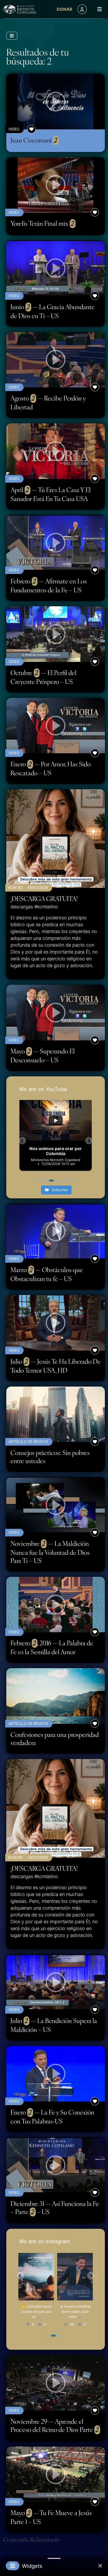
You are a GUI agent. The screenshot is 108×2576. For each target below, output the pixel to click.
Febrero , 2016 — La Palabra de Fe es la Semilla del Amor (52, 1647)
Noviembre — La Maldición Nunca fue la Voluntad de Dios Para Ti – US (50, 1552)
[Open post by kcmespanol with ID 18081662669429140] (36, 2277)
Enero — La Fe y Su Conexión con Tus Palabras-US (52, 2117)
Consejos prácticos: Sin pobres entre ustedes (50, 1457)
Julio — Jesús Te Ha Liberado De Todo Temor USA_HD (56, 1366)
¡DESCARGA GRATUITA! (44, 899)
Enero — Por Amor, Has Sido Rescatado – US (51, 768)
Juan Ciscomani (34, 140)
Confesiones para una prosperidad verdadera (55, 1739)
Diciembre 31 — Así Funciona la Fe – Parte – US (55, 2208)
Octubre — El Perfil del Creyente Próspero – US (44, 677)
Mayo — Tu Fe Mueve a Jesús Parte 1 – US (51, 2517)
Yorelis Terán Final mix (42, 223)
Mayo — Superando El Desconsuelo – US (43, 1055)
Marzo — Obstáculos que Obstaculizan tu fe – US (47, 1274)
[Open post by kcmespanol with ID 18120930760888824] (75, 2277)
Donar (64, 9)
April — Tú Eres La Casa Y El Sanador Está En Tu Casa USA (51, 494)
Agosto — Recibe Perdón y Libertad (48, 402)
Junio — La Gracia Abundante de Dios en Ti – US (53, 311)
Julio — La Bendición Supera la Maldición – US (54, 2025)
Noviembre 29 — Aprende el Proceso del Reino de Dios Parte (55, 2425)
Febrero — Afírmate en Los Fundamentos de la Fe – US (49, 585)
